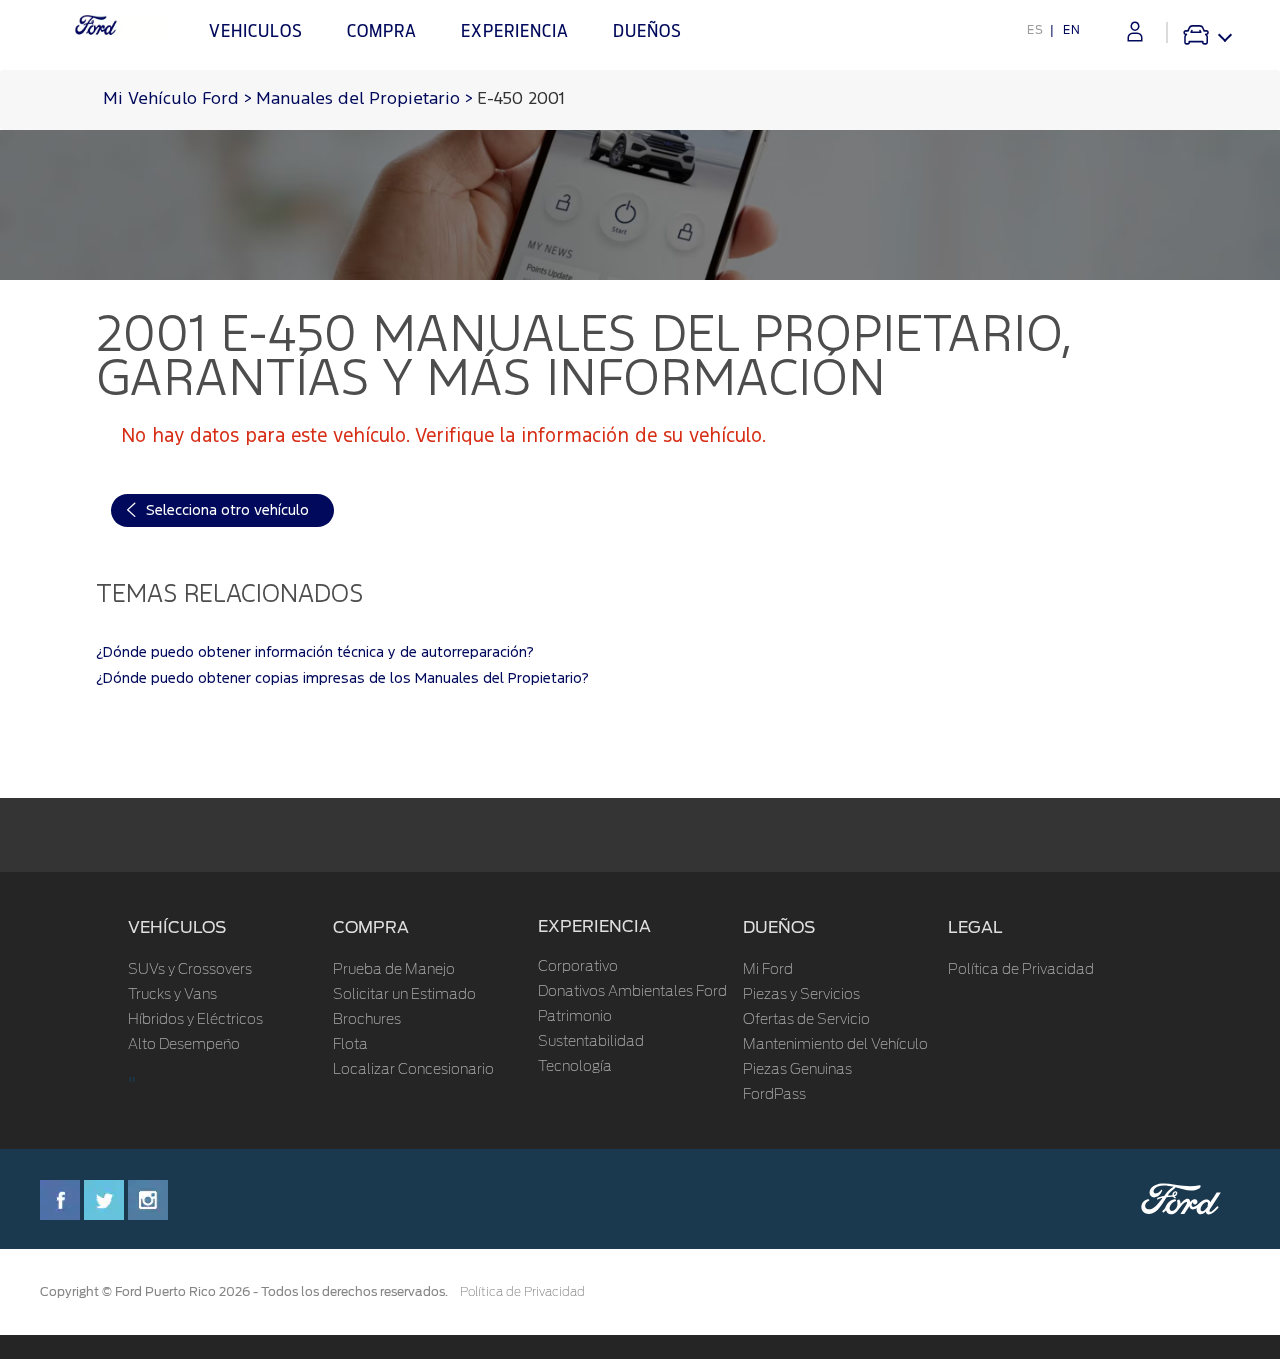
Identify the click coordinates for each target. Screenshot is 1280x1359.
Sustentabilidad (591, 1042)
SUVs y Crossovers (190, 970)
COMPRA (371, 927)
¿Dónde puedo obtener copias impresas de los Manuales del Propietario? (342, 678)
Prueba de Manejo (394, 970)
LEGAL (975, 927)
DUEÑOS (779, 927)
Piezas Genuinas (797, 1070)
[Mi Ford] (1135, 31)
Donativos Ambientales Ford (632, 992)
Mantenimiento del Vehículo (835, 1045)
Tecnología (575, 1067)
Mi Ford (768, 970)
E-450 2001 (521, 99)
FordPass (774, 1095)
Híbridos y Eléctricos (195, 1020)
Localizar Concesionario (413, 1070)
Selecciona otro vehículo (227, 510)
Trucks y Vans (172, 995)
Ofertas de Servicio (806, 1020)
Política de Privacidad (1021, 970)
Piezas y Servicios (801, 995)
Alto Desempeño (184, 1045)
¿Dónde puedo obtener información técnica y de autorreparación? (315, 652)
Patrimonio (575, 1017)
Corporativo (578, 967)
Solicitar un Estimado (404, 995)
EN (1072, 30)
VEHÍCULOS (177, 927)
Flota (350, 1045)
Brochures (367, 1020)
